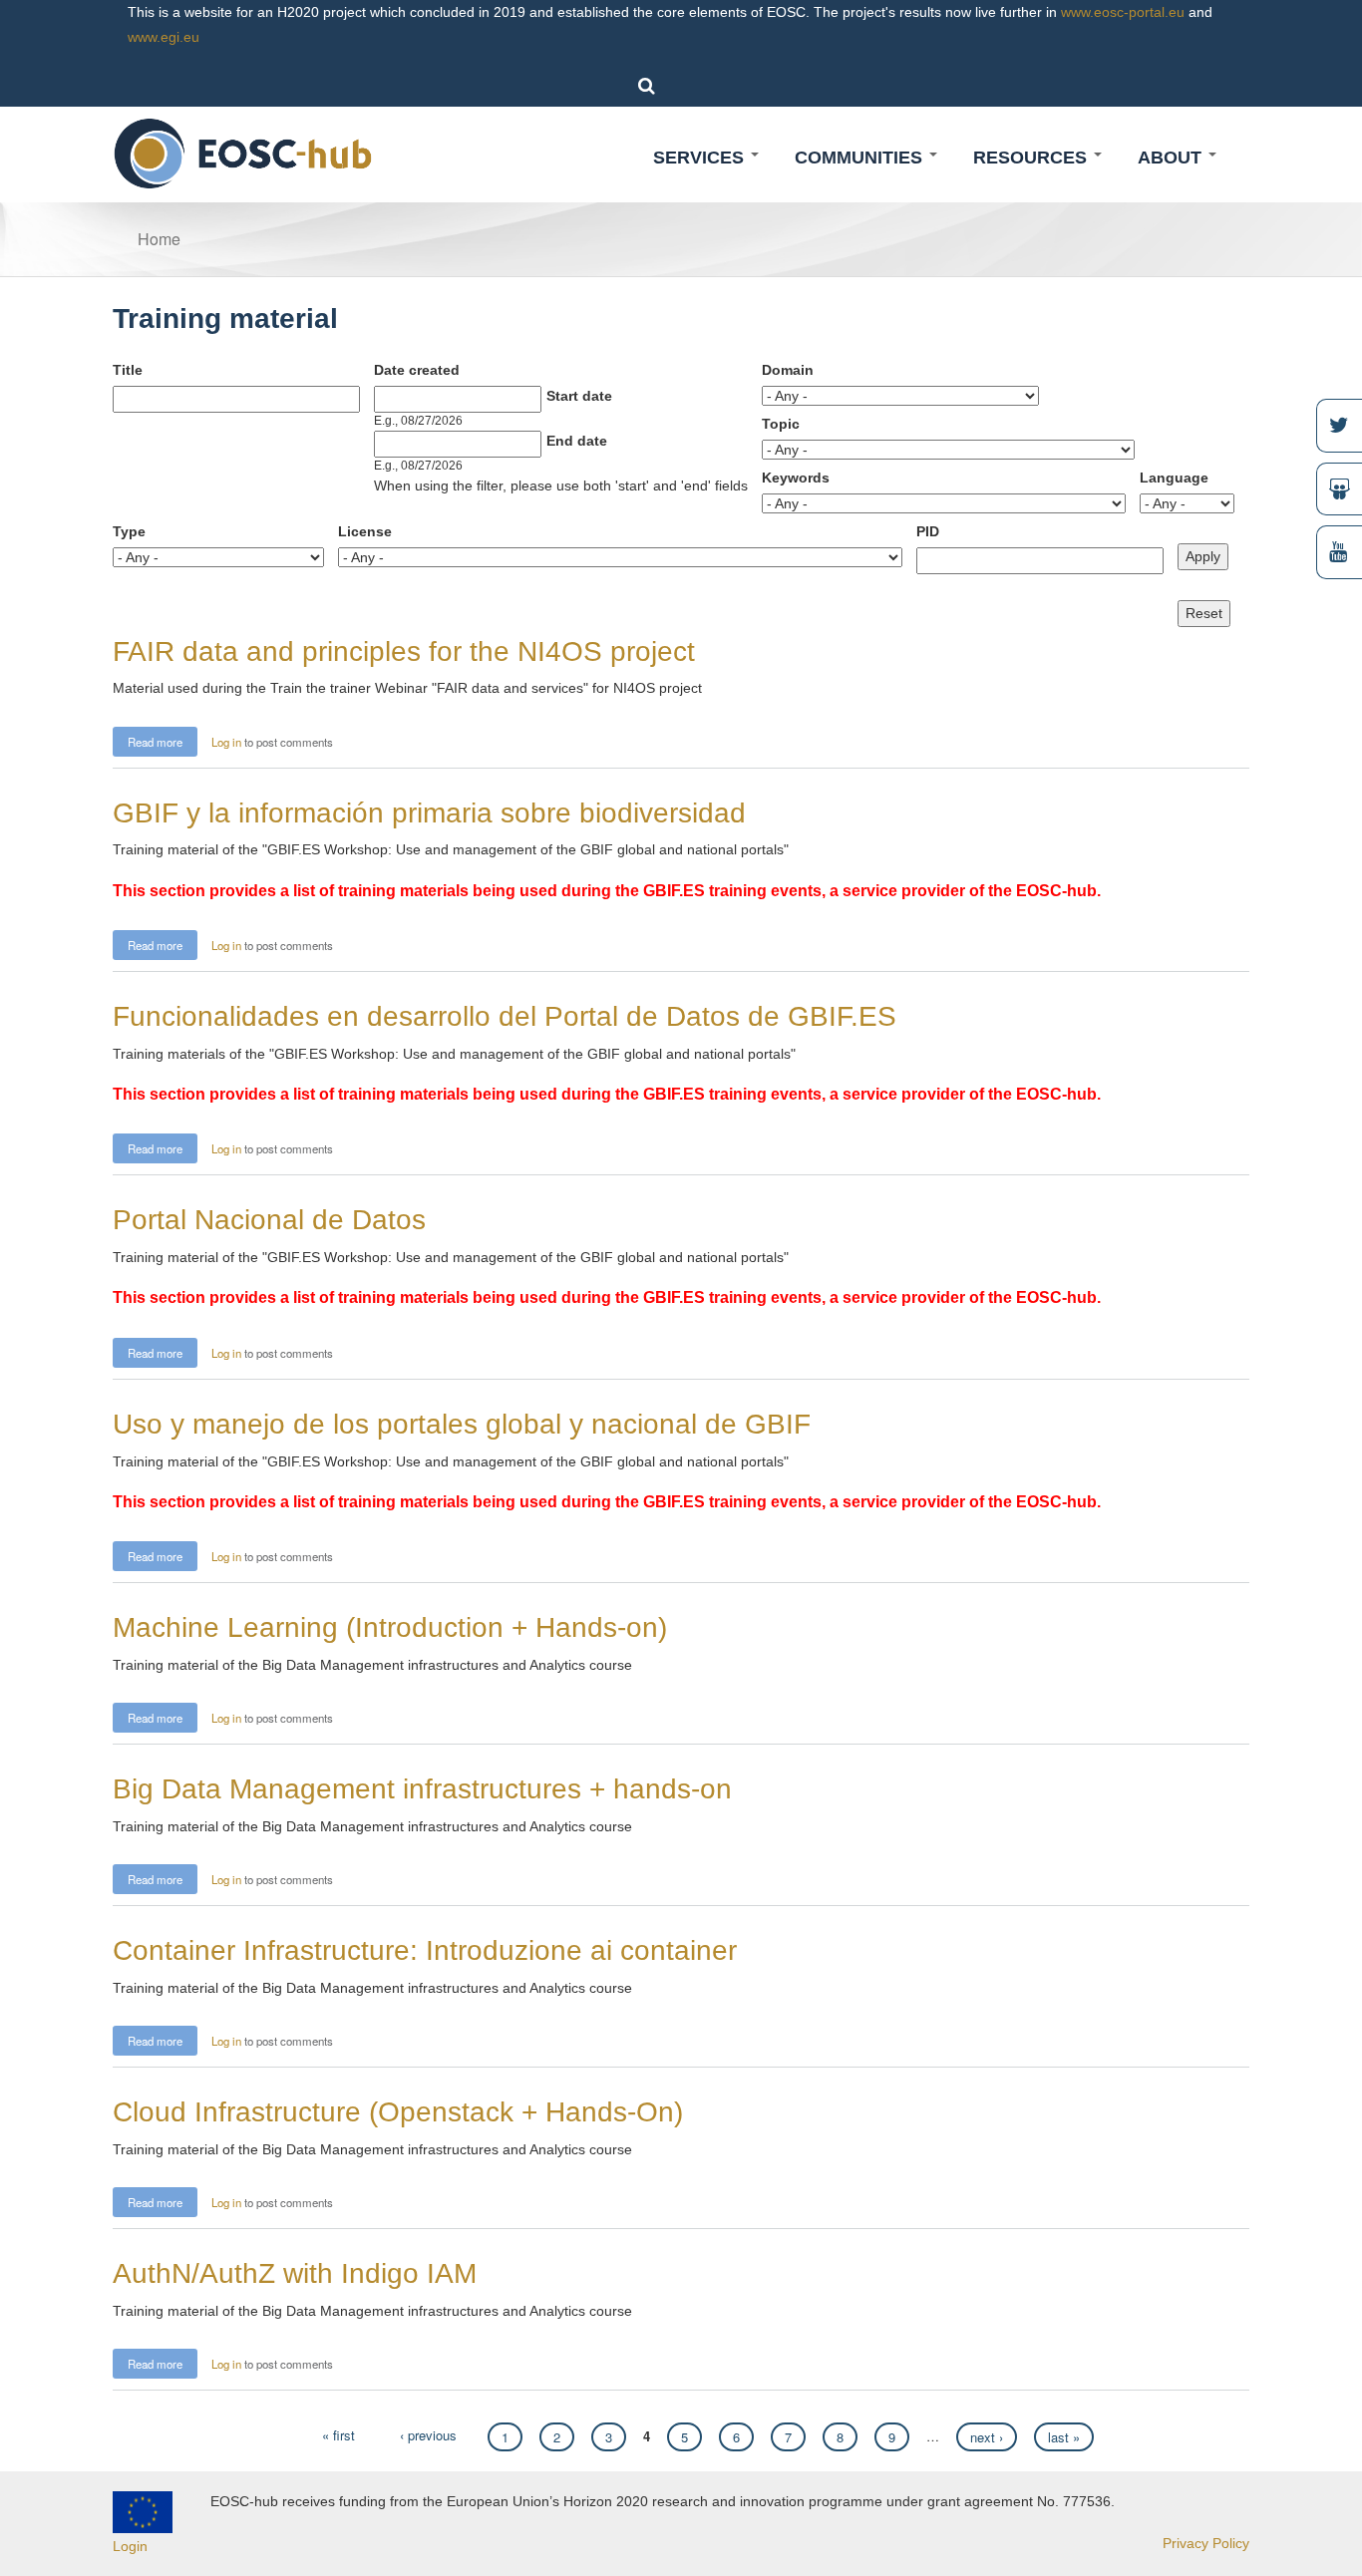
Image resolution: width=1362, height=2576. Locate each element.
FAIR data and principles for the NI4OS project (404, 651)
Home (159, 239)
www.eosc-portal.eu (1123, 12)
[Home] (244, 153)
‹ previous (428, 2435)
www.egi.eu (164, 37)
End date (577, 441)
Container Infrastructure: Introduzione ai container (425, 1950)
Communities (861, 158)
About (1172, 158)
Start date (579, 396)
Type (129, 531)
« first (339, 2435)
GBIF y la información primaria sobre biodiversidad (429, 813)
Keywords (796, 478)
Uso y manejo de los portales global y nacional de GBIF (462, 1424)
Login (130, 2546)
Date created (417, 370)
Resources (1032, 158)
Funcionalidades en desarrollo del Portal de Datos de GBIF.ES (505, 1016)
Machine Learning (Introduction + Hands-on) (390, 1627)
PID (928, 531)
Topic (781, 424)
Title (128, 370)
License (365, 531)
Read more (163, 741)
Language (1174, 478)
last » (1064, 2437)
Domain (788, 370)
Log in (226, 742)
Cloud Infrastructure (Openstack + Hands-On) (398, 2112)
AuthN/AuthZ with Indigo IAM (295, 2273)
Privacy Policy (1206, 2543)
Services (701, 158)
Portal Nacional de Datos (269, 1220)
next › (987, 2437)
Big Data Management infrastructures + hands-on (422, 1789)
